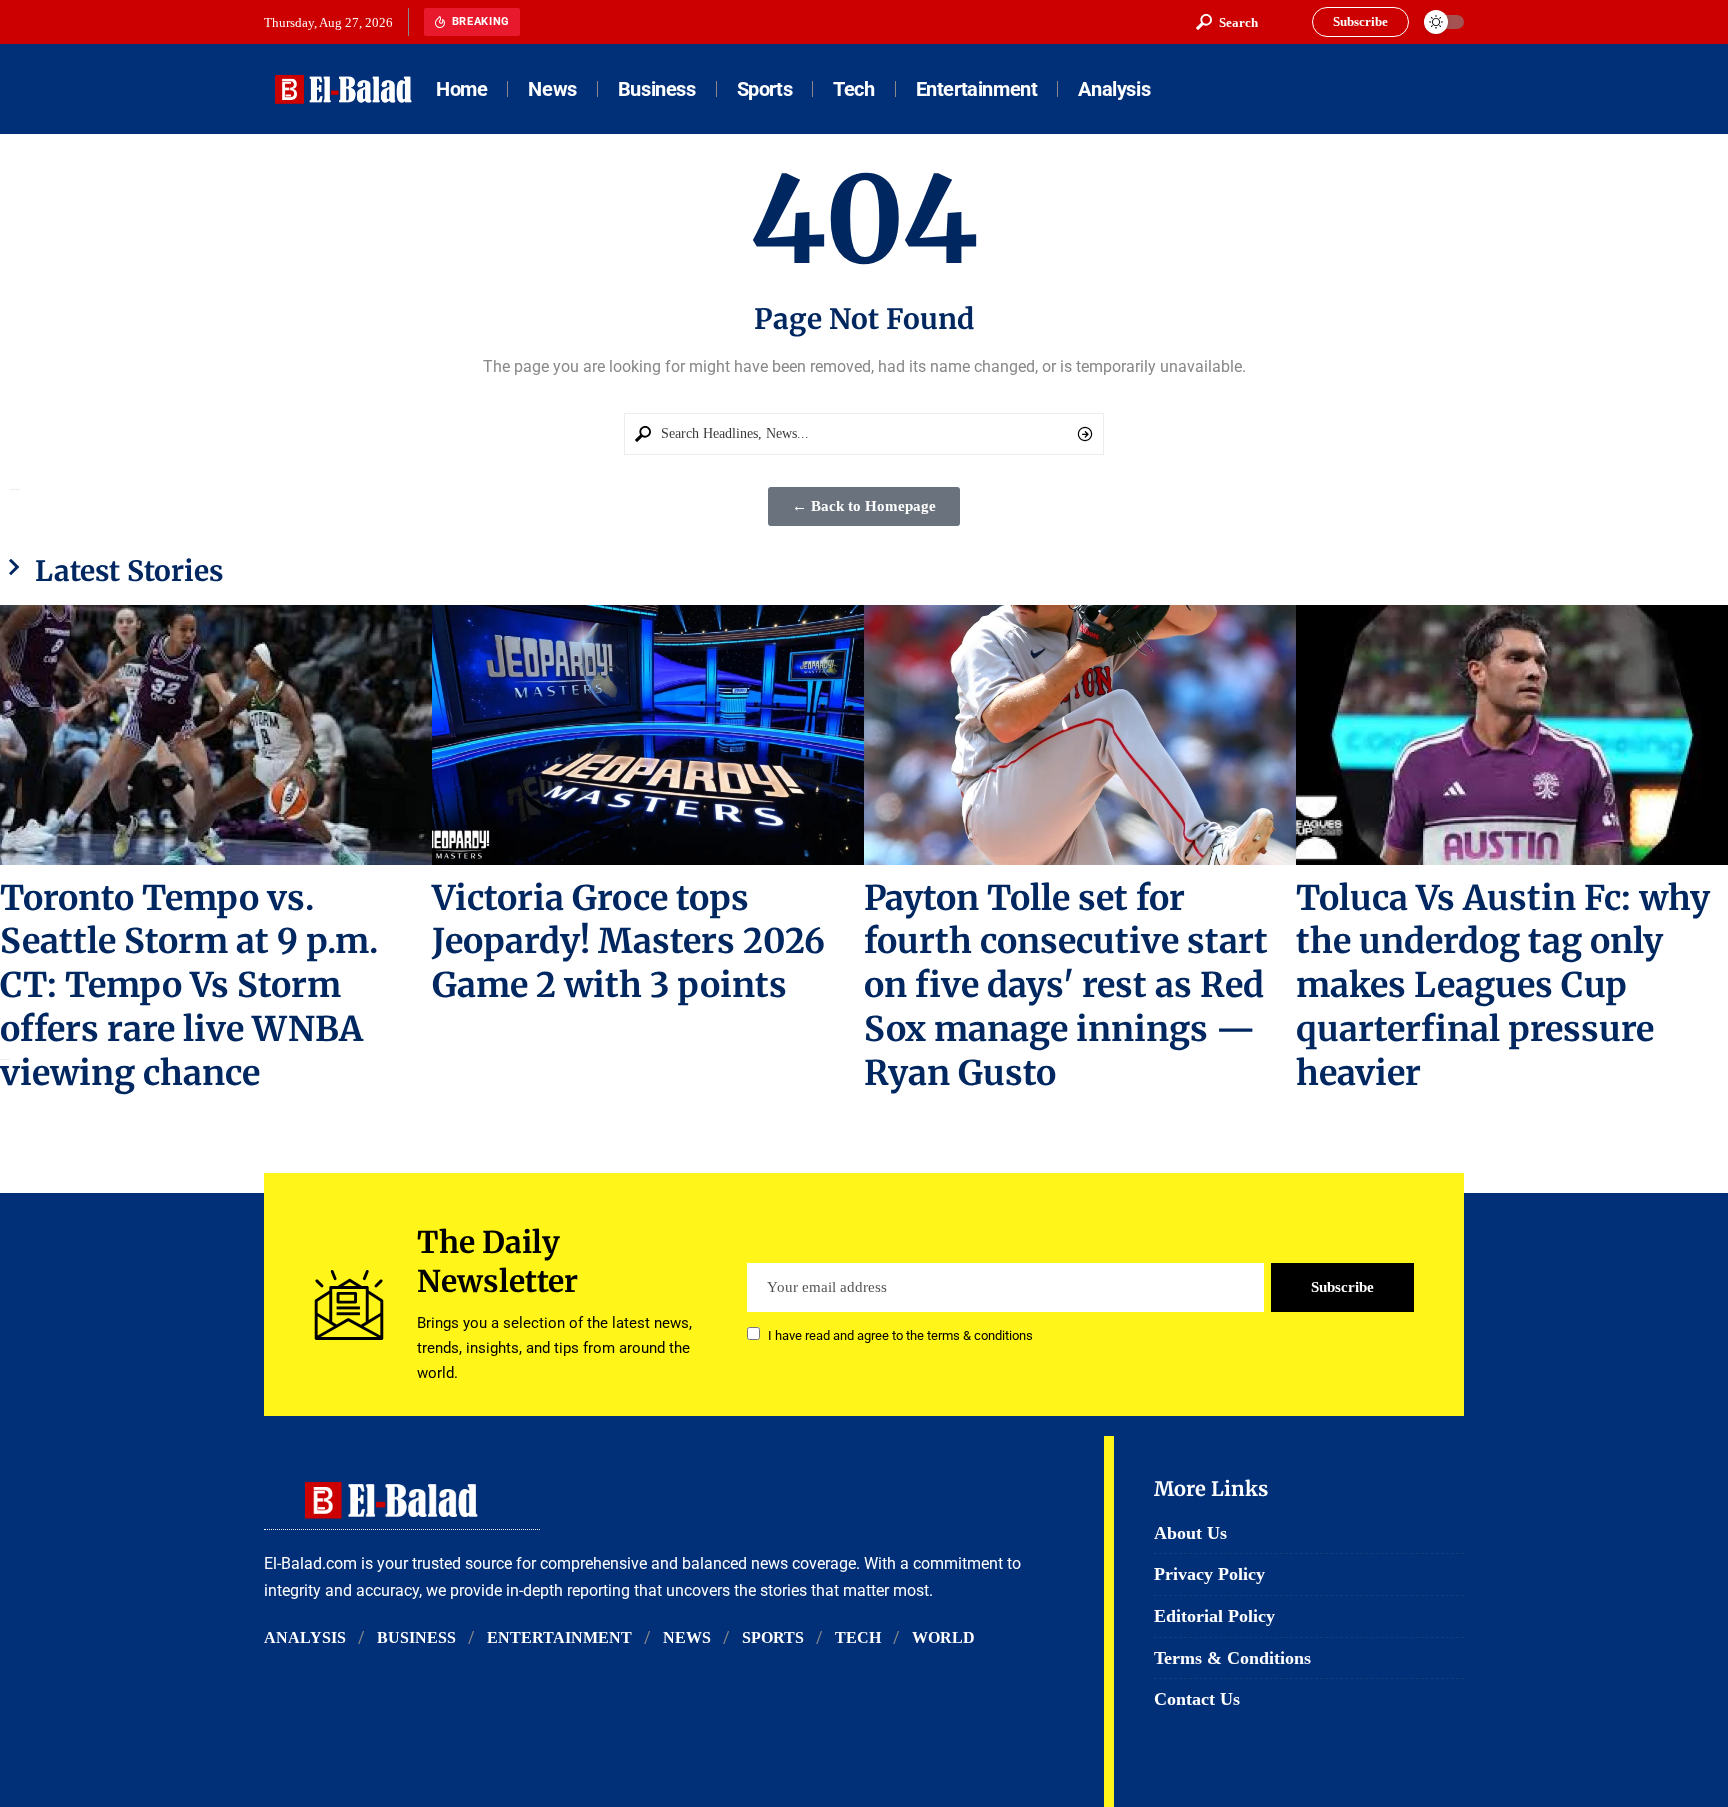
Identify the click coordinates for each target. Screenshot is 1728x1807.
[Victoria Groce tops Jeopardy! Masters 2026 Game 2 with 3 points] (648, 734)
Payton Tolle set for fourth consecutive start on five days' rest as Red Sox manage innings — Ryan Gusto (1066, 986)
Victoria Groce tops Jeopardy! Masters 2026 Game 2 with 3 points (628, 942)
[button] (1227, 22)
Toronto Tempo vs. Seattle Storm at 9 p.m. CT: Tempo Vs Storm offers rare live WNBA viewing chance (189, 986)
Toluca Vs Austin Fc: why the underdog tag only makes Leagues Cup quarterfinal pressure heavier (1503, 986)
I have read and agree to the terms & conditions (900, 1335)
